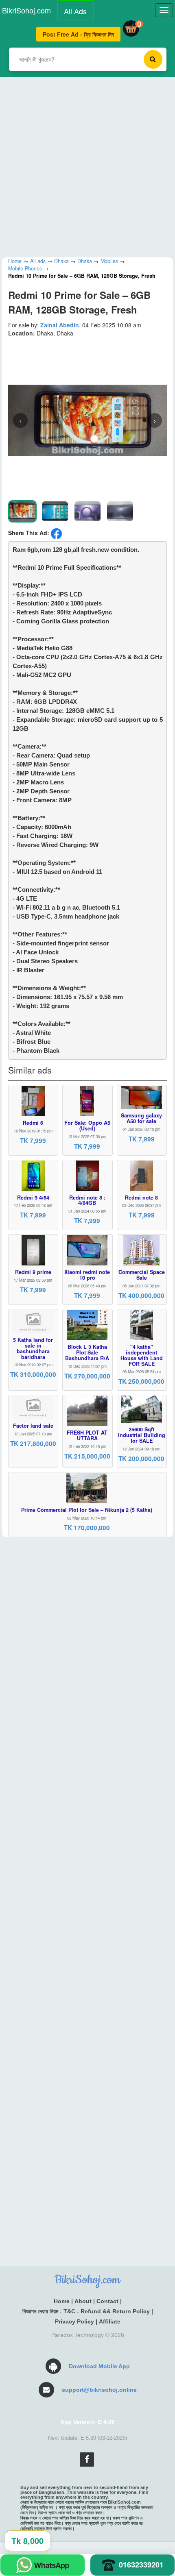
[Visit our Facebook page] (87, 2460)
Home (62, 2301)
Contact (107, 2301)
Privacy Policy (74, 2321)
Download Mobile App (99, 2366)
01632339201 (141, 2565)
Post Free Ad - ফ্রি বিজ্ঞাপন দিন (78, 34)
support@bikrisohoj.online (99, 2390)
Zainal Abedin (60, 325)
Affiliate (110, 2321)
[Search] (153, 59)
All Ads (75, 11)
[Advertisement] (87, 165)
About (83, 2301)
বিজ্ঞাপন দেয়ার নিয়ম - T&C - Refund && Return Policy (86, 2311)
